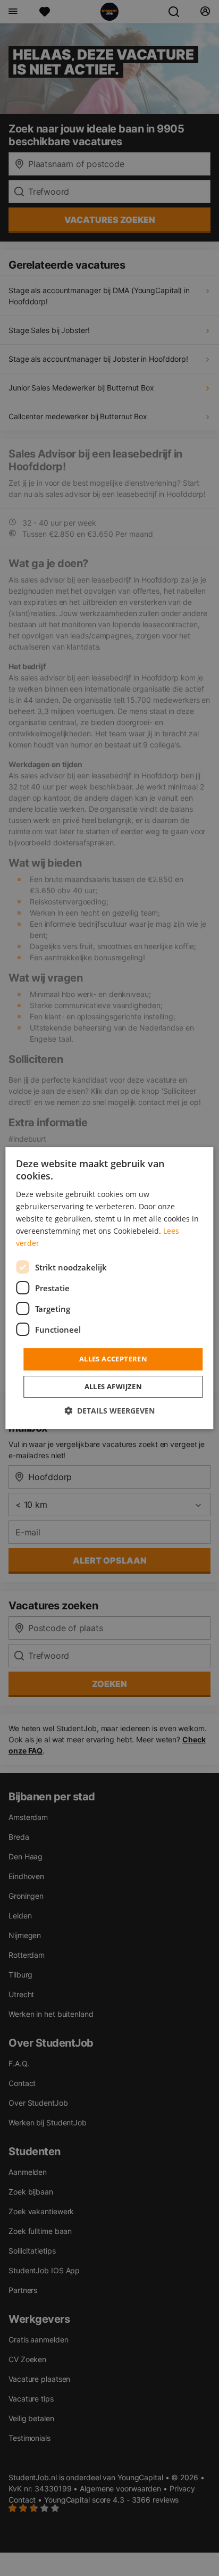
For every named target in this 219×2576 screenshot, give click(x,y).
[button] (109, 1411)
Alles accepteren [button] (113, 1359)
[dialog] (109, 1288)
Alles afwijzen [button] (113, 1386)
